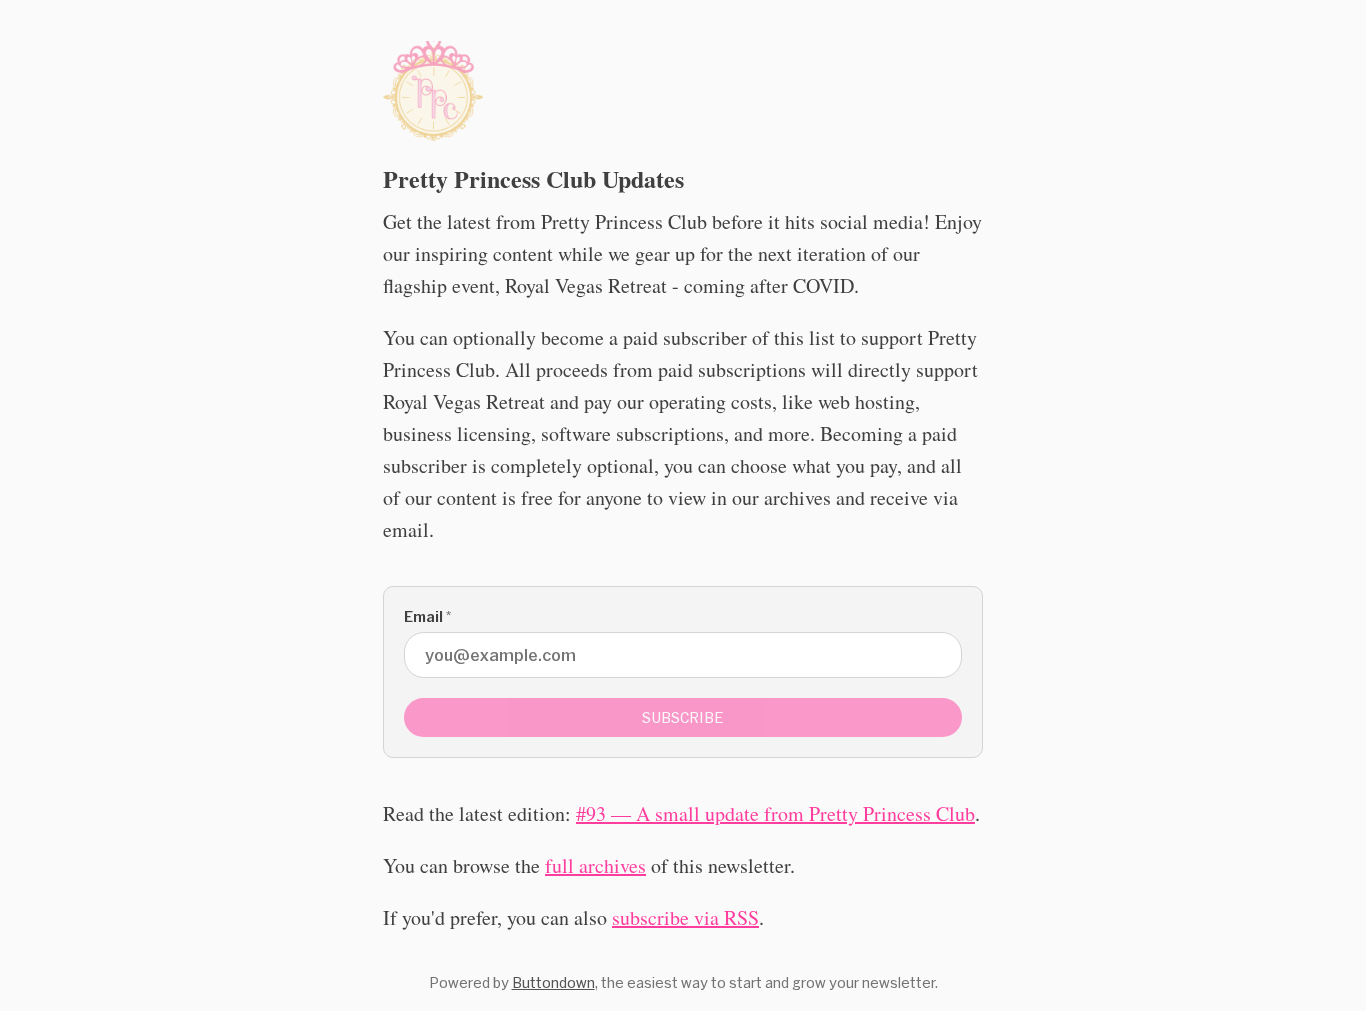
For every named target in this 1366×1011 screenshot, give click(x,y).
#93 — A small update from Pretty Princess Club (775, 813)
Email (427, 616)
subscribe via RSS (685, 917)
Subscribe (683, 717)
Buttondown (553, 982)
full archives (595, 865)
